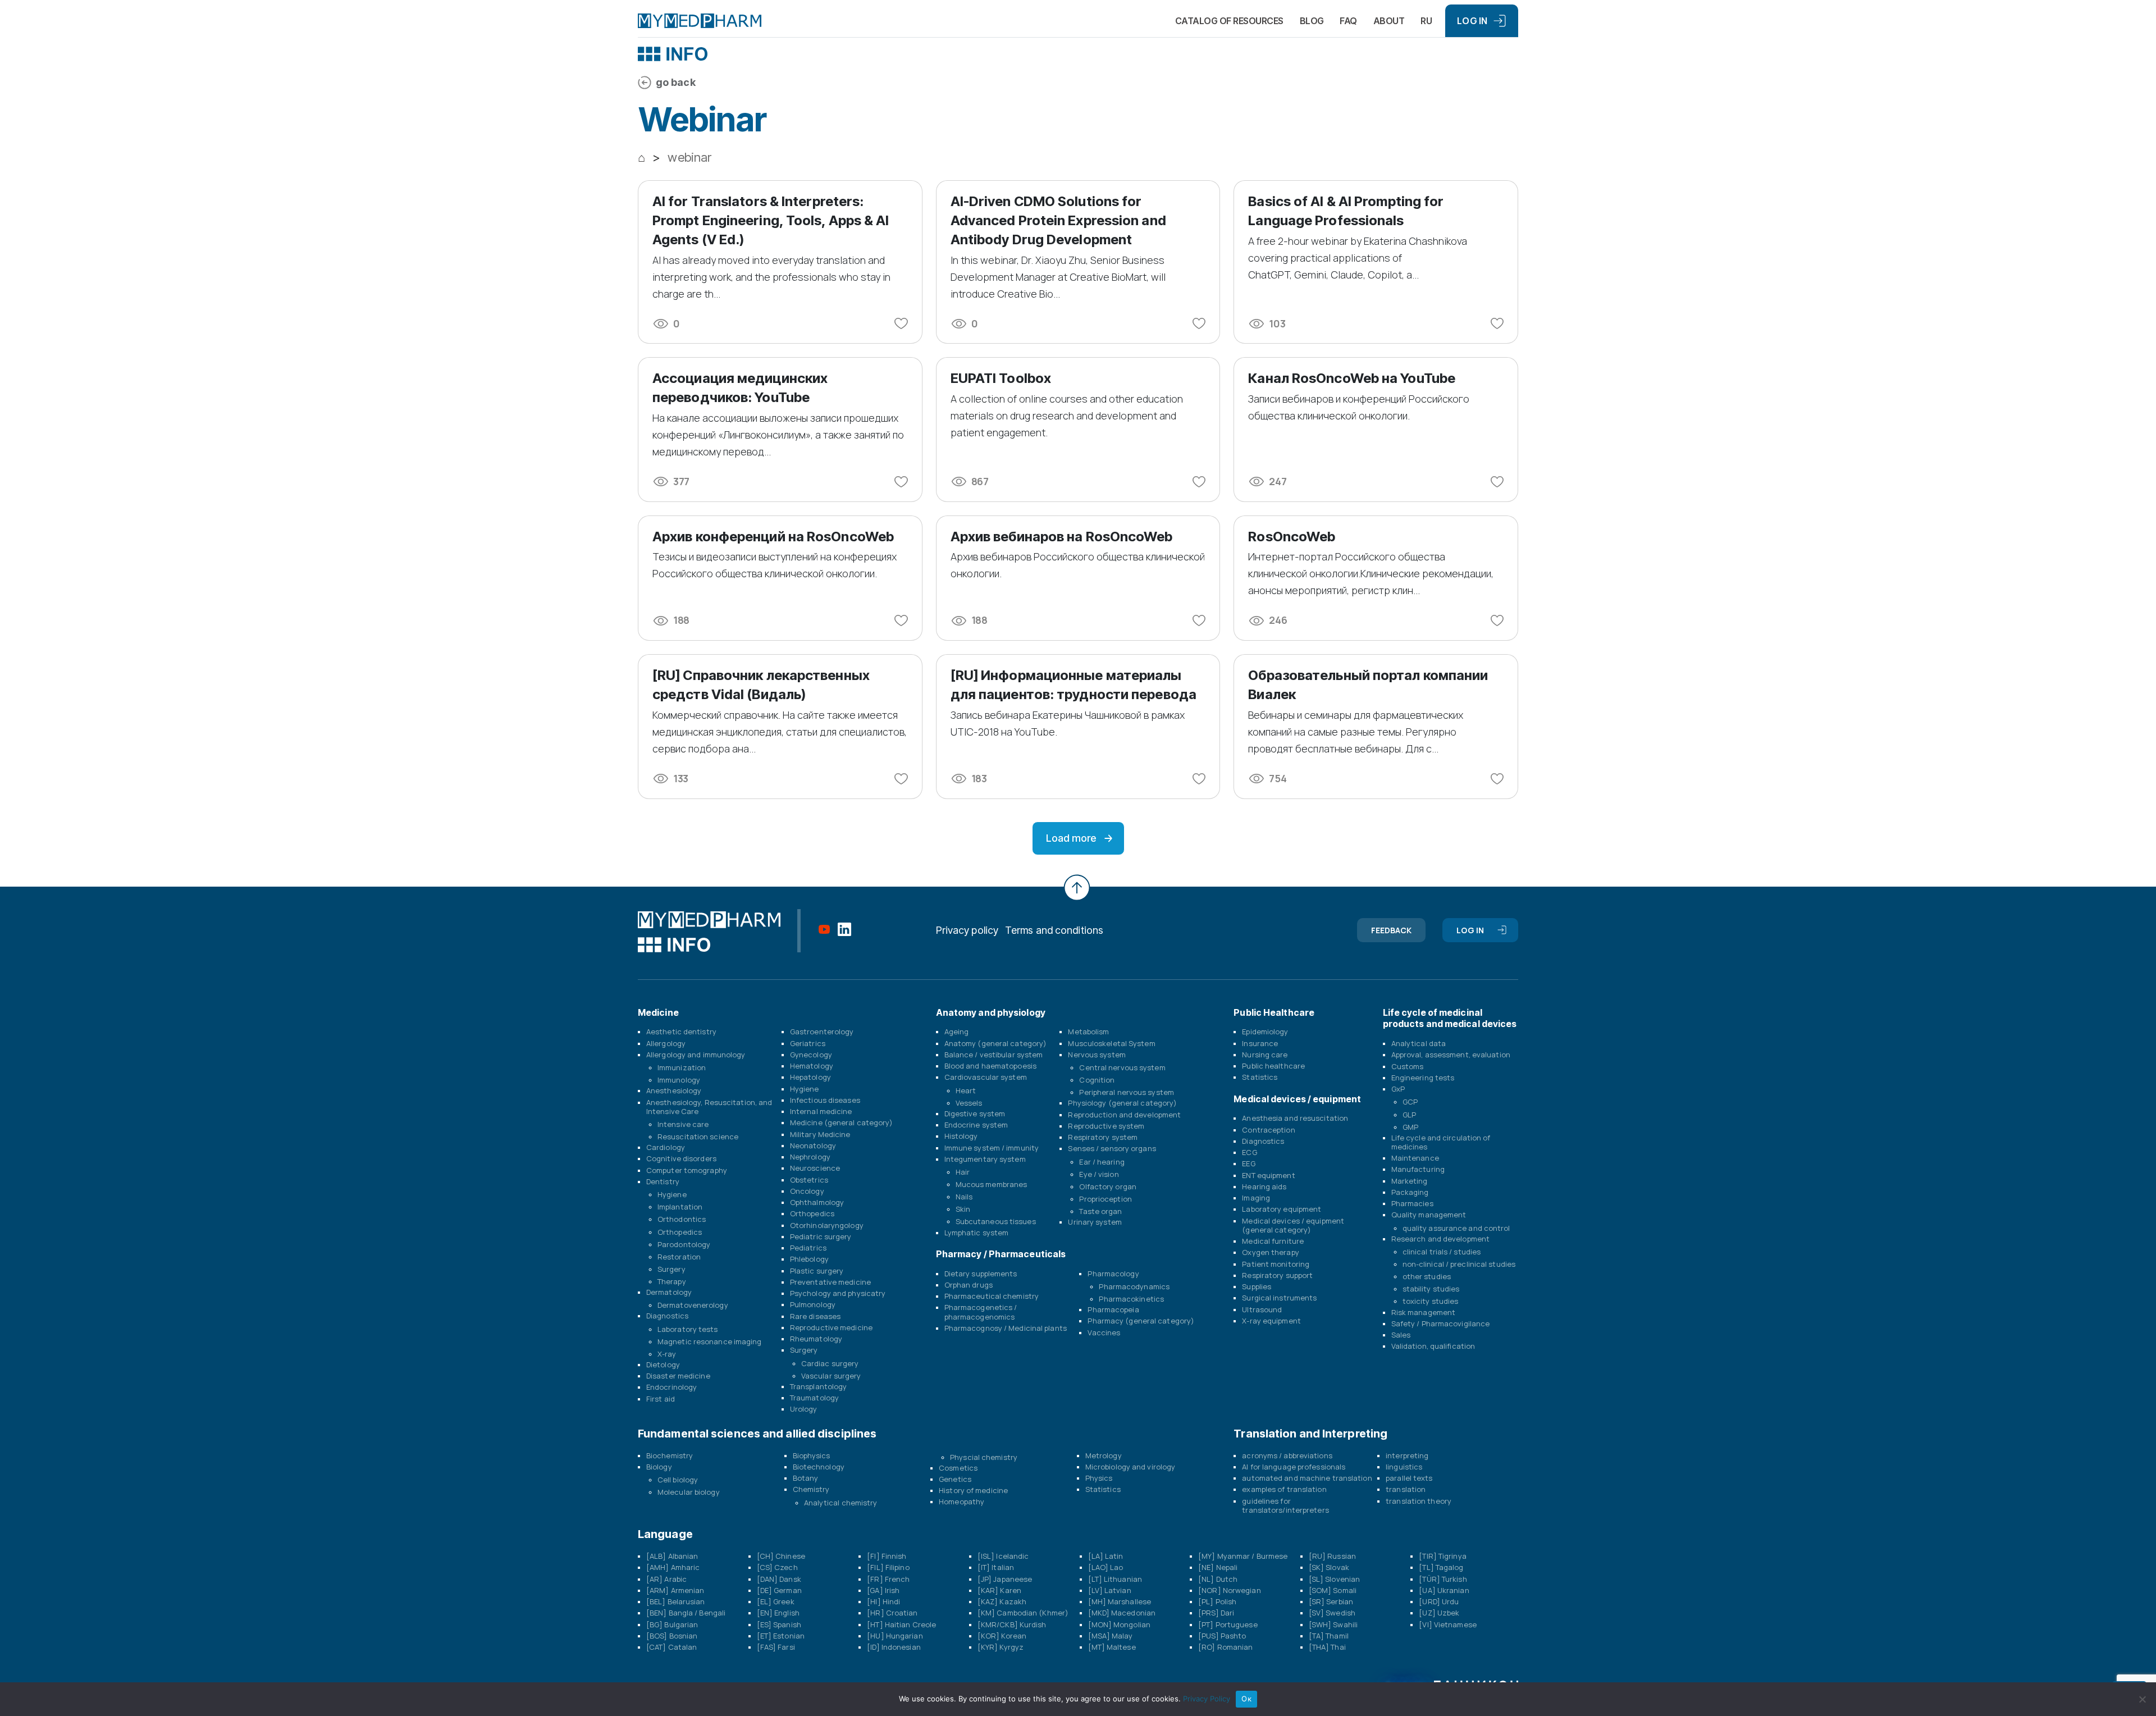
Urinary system (1095, 1222)
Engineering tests (1423, 1078)
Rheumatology (816, 1339)
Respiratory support (1277, 1275)
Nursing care (1265, 1055)
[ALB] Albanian (672, 1556)
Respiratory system (1103, 1137)
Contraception (1268, 1130)
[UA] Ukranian (1444, 1590)
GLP (1409, 1115)
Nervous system (1097, 1055)
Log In (1472, 21)
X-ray (667, 1354)
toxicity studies (1431, 1301)
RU (1426, 21)
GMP (1410, 1127)
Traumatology (814, 1398)
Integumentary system (985, 1159)
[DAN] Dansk (779, 1579)
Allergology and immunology (696, 1055)
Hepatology (810, 1077)
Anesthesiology (674, 1090)
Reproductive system (1106, 1126)
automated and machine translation (1307, 1478)
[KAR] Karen (999, 1590)
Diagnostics (667, 1316)
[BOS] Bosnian (672, 1636)
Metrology (1104, 1455)
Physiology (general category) (1122, 1103)
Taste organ (1100, 1211)
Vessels (969, 1103)
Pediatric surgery (821, 1236)
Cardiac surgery (830, 1363)
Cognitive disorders (681, 1158)
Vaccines (1104, 1332)
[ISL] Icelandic (1003, 1556)
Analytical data (1419, 1043)
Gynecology (811, 1055)
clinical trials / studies (1442, 1252)
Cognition (1097, 1080)
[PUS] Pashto (1222, 1636)
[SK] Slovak (1329, 1567)
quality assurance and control (1456, 1228)
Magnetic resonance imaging (710, 1341)
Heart (966, 1090)
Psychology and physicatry (838, 1293)
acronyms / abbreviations (1287, 1455)
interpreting (1407, 1455)
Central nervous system (1122, 1067)
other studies (1427, 1276)
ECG (1249, 1152)
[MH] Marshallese (1120, 1601)
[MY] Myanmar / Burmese (1243, 1556)
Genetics (955, 1479)
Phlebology (809, 1259)
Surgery (672, 1269)
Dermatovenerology (693, 1305)
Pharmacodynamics (1134, 1286)
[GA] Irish (883, 1590)
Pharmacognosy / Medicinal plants (1006, 1328)
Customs (1408, 1066)
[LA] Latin (1106, 1556)
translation (1406, 1489)
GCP (1410, 1102)
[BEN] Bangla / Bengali (686, 1613)
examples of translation (1284, 1489)
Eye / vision (1099, 1174)
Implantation (680, 1207)
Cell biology (678, 1480)
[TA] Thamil (1329, 1636)
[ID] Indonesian (894, 1647)
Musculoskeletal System (1111, 1043)
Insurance (1260, 1043)
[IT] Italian (996, 1567)
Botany (806, 1478)
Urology (804, 1409)
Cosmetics (958, 1468)
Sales (1401, 1335)
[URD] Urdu (1439, 1601)
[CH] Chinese (781, 1556)
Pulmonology (813, 1304)
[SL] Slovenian (1334, 1579)
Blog (1312, 21)
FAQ (1348, 21)
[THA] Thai (1327, 1647)
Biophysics (812, 1455)
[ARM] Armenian (675, 1590)
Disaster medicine (678, 1376)
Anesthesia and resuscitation (1295, 1118)
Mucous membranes (992, 1184)
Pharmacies (1412, 1203)
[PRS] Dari (1216, 1613)
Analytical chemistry (841, 1503)
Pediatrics (808, 1248)
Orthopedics (680, 1232)
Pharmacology (1113, 1274)
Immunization (682, 1067)
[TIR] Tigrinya (1442, 1556)
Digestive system (975, 1113)
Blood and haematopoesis (990, 1066)
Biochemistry (670, 1455)
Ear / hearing (1102, 1162)
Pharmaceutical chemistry (992, 1296)
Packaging (1410, 1192)
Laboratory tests (688, 1329)
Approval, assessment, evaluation (1451, 1055)
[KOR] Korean (1002, 1636)
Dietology (663, 1364)
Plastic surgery (817, 1271)
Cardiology (666, 1147)
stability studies (1431, 1289)
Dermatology (669, 1292)
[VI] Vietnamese (1448, 1624)
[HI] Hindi (883, 1601)
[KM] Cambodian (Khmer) (1023, 1613)
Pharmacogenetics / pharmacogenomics (981, 1312)
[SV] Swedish (1332, 1613)
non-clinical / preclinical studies (1459, 1264)
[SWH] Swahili (1333, 1624)
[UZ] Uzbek (1439, 1613)
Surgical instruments (1279, 1298)
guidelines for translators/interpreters (1285, 1505)
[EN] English (778, 1613)
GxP (1398, 1089)
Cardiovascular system (986, 1077)
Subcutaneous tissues (996, 1221)
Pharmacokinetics (1131, 1299)
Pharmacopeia (1113, 1309)
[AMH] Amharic (673, 1567)
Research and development (1440, 1239)
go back (676, 82)
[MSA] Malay (1111, 1636)
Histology (961, 1136)
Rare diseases (815, 1316)
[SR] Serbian (1331, 1601)
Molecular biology (689, 1492)
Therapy (672, 1281)
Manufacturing (1418, 1169)
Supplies (1257, 1286)
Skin (963, 1209)
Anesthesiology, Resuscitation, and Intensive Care (709, 1107)
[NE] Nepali (1218, 1567)
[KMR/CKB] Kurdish (1012, 1624)
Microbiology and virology (1130, 1467)
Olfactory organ (1108, 1186)
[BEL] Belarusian (676, 1601)
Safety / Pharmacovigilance (1441, 1323)
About (1389, 21)
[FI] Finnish (887, 1556)
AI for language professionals (1294, 1467)
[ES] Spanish (779, 1624)
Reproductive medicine (831, 1327)
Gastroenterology (822, 1032)
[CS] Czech (777, 1567)
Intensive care (683, 1124)
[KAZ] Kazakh (1002, 1601)
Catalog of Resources (1229, 21)
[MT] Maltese (1112, 1647)
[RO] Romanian (1225, 1647)
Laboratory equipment (1282, 1209)
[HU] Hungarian (895, 1636)
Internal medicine (821, 1111)
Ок (1246, 1699)
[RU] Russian (1332, 1556)
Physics (1099, 1478)
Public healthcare (1273, 1066)
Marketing (1410, 1181)
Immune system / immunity (992, 1148)
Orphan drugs (969, 1285)
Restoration (679, 1257)
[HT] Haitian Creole (901, 1624)
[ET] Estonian (781, 1636)
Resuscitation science (698, 1137)
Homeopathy (961, 1501)
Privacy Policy (1207, 1699)
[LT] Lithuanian (1115, 1579)
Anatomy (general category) (996, 1043)
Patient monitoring (1276, 1264)
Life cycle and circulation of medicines (1441, 1142)
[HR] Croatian (892, 1613)
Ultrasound (1262, 1309)
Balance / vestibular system (994, 1055)
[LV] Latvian (1110, 1590)
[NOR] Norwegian (1230, 1590)
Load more (1071, 838)
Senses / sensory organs (1112, 1148)
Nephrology (810, 1157)
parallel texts (1409, 1478)
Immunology (679, 1080)
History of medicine (973, 1490)
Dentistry (663, 1181)
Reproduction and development (1124, 1115)
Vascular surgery (831, 1376)
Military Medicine (820, 1134)
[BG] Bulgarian (672, 1624)
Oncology (807, 1191)
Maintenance (1415, 1158)
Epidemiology (1265, 1032)
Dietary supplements (981, 1274)
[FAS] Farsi (776, 1647)
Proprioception (1105, 1199)
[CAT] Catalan (672, 1647)
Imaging (1256, 1198)
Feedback (1392, 930)
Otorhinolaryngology (827, 1225)
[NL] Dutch (1218, 1579)
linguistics (1404, 1467)
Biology (659, 1467)
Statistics (1260, 1077)
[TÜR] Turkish (1443, 1579)
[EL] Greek (776, 1601)
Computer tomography (687, 1170)
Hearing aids (1264, 1186)
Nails (964, 1197)
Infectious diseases (825, 1100)
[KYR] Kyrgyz (1001, 1647)
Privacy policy (967, 930)
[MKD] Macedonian (1122, 1613)
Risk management (1424, 1312)
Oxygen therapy (1270, 1252)
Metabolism (1088, 1032)
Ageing (957, 1032)
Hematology (812, 1066)
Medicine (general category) (842, 1122)
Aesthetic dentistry (681, 1032)
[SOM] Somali (1333, 1590)
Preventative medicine (830, 1282)
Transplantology (819, 1386)
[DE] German (779, 1590)
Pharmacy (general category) (1141, 1321)
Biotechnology (819, 1467)
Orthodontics (682, 1219)
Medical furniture (1273, 1241)
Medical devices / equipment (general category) (1293, 1225)
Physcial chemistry (984, 1457)
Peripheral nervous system (1127, 1092)
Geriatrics (808, 1043)
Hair (963, 1172)
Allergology (666, 1043)
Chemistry (811, 1489)
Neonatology (813, 1145)
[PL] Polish (1217, 1601)
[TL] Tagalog (1441, 1567)
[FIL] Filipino (888, 1567)
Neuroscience (815, 1168)
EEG (1248, 1163)
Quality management (1429, 1215)
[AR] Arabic (666, 1579)
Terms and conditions (1054, 930)
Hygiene (672, 1194)
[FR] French (888, 1579)
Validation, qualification (1433, 1346)
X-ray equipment (1271, 1321)
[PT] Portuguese (1228, 1624)
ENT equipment (1268, 1175)
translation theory (1419, 1501)
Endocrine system (976, 1125)
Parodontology (684, 1244)
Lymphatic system (977, 1233)
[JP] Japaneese (1005, 1579)
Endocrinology (672, 1387)
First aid (661, 1399)
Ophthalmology (817, 1202)
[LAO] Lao (1106, 1567)
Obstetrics (809, 1180)
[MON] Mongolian (1120, 1624)
